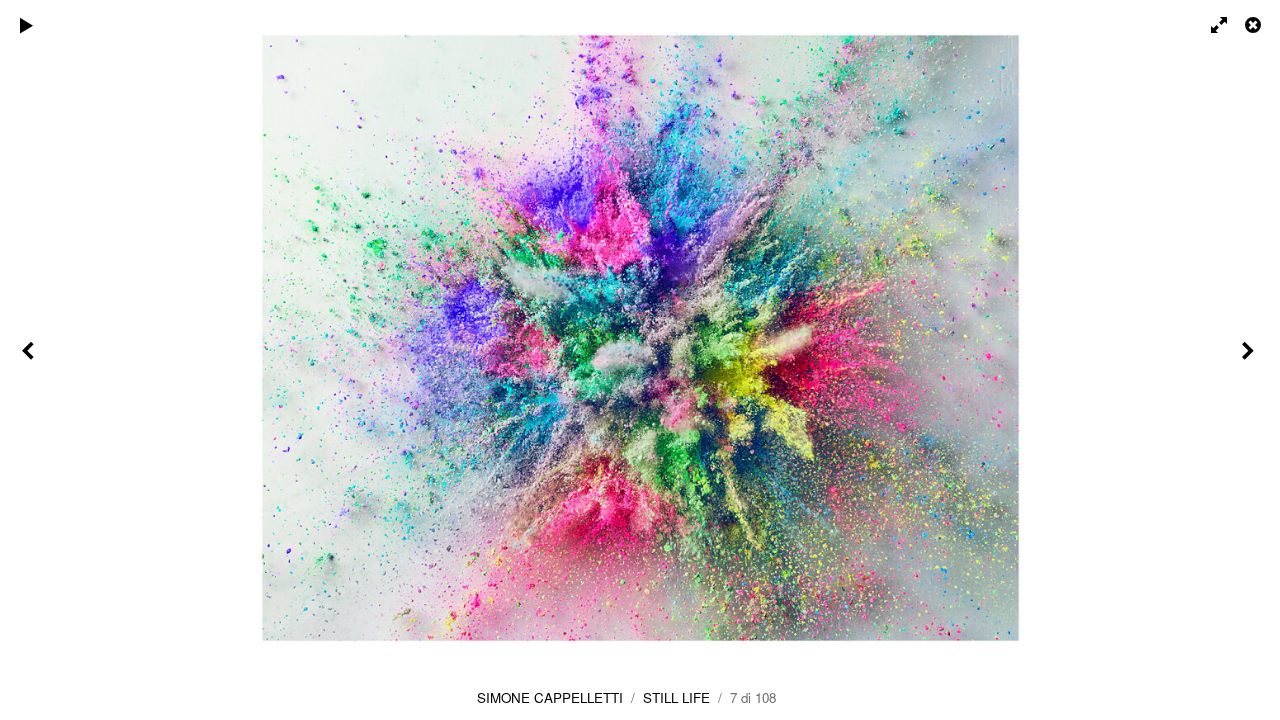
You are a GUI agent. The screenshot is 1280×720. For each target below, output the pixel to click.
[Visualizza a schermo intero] (1210, 25)
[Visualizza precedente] (30, 360)
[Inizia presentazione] (27, 25)
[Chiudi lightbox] (1255, 25)
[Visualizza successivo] (1250, 360)
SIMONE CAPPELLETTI (550, 697)
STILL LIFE (676, 697)
